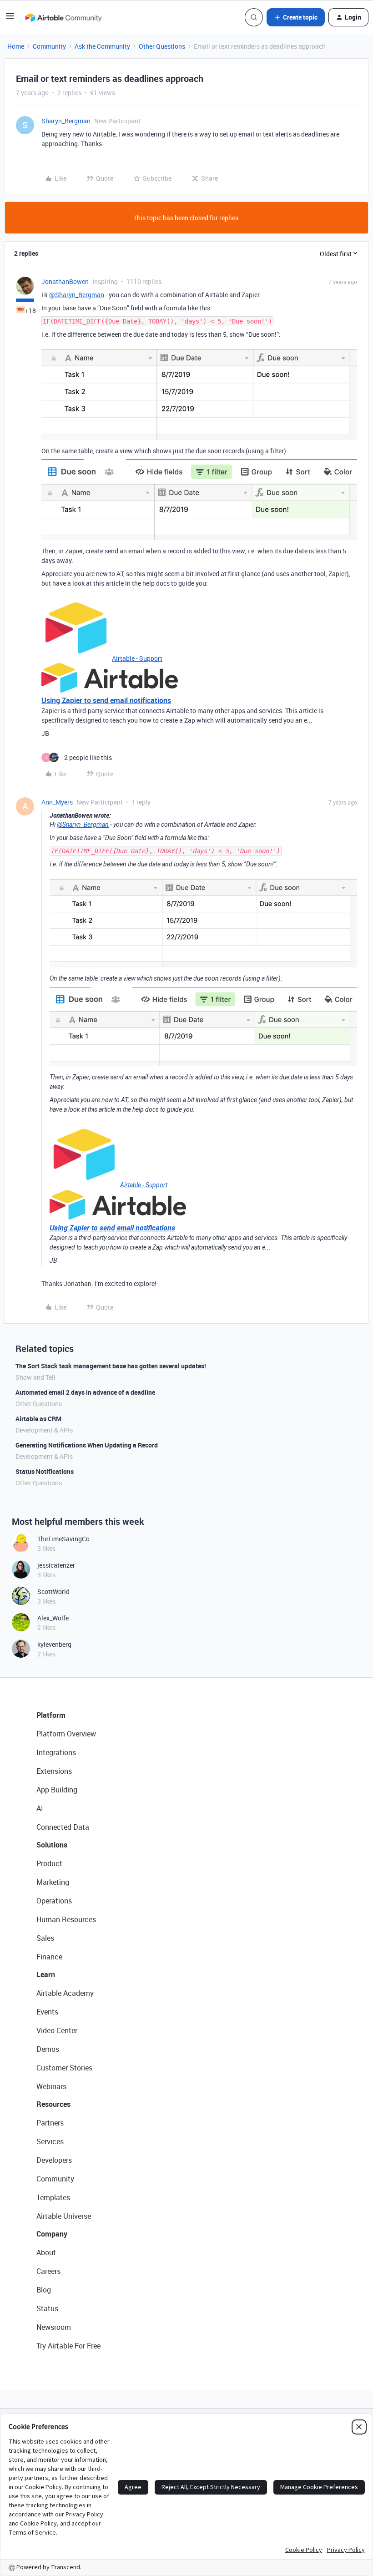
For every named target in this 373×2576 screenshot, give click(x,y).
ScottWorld (53, 1592)
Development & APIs (44, 1430)
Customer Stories (64, 2068)
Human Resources (66, 1919)
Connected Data (63, 1827)
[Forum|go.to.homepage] (63, 17)
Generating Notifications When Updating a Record (87, 1445)
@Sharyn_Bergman (77, 295)
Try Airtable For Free (68, 2346)
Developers (54, 2160)
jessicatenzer (56, 1565)
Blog (44, 2290)
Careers (48, 2271)
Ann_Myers (57, 802)
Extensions (54, 1771)
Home (16, 46)
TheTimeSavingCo (63, 1539)
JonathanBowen (65, 281)
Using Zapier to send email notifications (106, 700)
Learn (46, 1974)
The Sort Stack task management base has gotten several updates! (111, 1366)
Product (49, 1863)
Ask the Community (102, 46)
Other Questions (162, 46)
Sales (45, 1938)
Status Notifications (45, 1471)
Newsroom (54, 2327)
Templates (53, 2197)
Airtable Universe (64, 2216)
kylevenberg (54, 1644)
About (46, 2252)
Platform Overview (66, 1734)
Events (47, 2012)
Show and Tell (35, 1377)
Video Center (57, 2030)
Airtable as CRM (38, 1419)
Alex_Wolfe (53, 1618)
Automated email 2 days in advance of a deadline (85, 1392)
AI (40, 1808)
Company (52, 2234)
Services (50, 2141)
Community (49, 46)
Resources (53, 2104)
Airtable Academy (65, 1993)
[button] (10, 19)
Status (47, 2308)
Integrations (56, 1752)
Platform (51, 1715)
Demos (48, 2049)
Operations (54, 1901)
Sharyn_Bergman (66, 121)
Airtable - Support (137, 658)
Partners (50, 2123)
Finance (49, 1957)
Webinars (51, 2086)
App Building (57, 1790)
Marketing (53, 1882)
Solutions (52, 1845)
